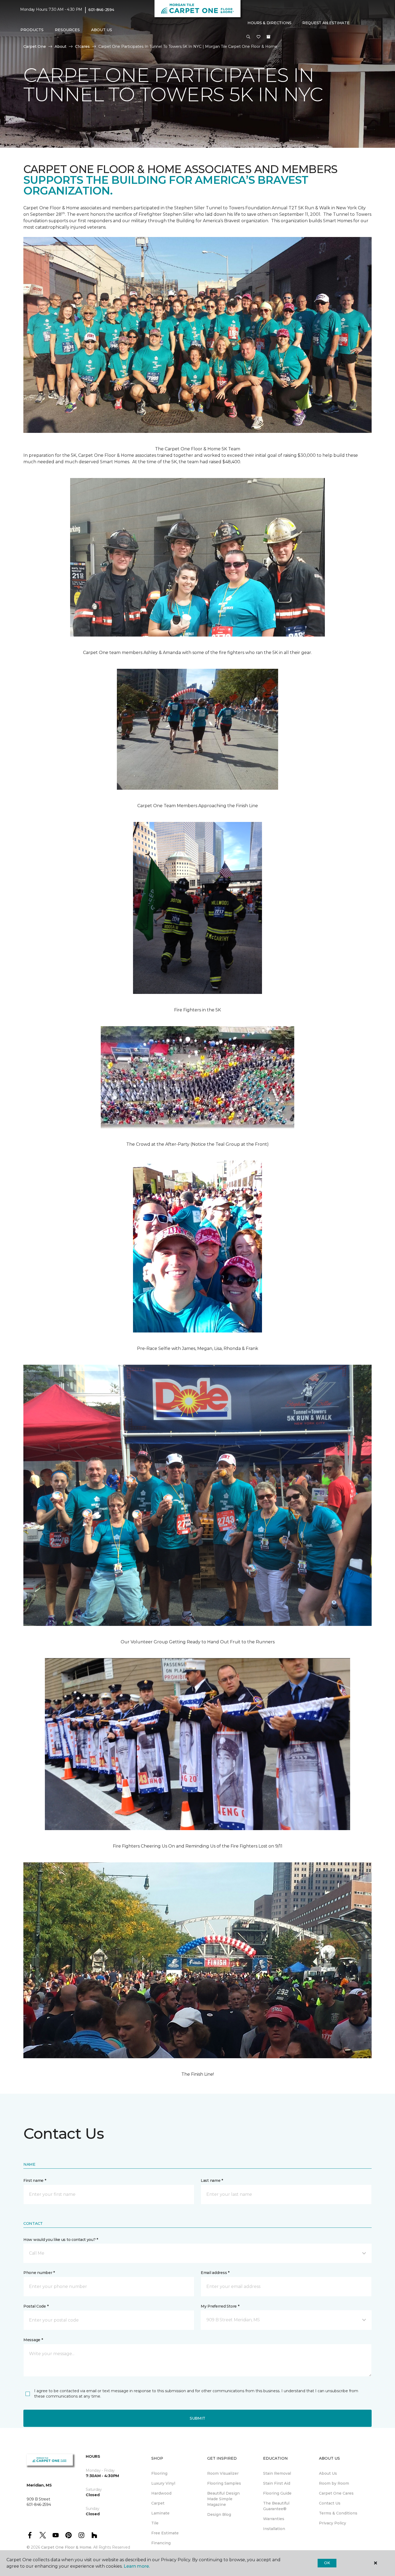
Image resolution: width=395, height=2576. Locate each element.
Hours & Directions (270, 23)
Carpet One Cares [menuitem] (336, 2493)
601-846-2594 (101, 10)
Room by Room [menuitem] (334, 2483)
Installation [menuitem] (274, 2529)
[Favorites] (258, 37)
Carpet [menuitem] (158, 2503)
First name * (35, 2180)
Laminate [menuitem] (160, 2513)
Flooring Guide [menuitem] (277, 2493)
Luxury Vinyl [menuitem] (163, 2483)
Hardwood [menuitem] (161, 2493)
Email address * (215, 2273)
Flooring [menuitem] (159, 2473)
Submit (198, 2418)
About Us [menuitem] (328, 2473)
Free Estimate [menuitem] (165, 2533)
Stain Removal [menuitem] (277, 2473)
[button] (248, 37)
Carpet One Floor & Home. (67, 2547)
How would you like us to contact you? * (61, 2240)
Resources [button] (67, 30)
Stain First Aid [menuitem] (277, 2483)
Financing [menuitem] (161, 2543)
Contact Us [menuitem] (330, 2503)
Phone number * (39, 2273)
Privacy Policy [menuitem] (333, 2523)
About (60, 46)
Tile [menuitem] (155, 2523)
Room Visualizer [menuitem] (223, 2473)
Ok (327, 2563)
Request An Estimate (326, 23)
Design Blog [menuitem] (219, 2514)
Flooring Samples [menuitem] (224, 2483)
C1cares (82, 46)
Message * (33, 2340)
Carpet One (35, 46)
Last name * (212, 2180)
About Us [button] (102, 30)
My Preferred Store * (220, 2306)
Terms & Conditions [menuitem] (338, 2513)
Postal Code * (36, 2306)
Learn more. (137, 2566)
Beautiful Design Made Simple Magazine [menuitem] (223, 2499)
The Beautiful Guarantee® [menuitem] (276, 2506)
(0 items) (268, 37)
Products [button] (32, 30)
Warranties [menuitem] (274, 2519)
